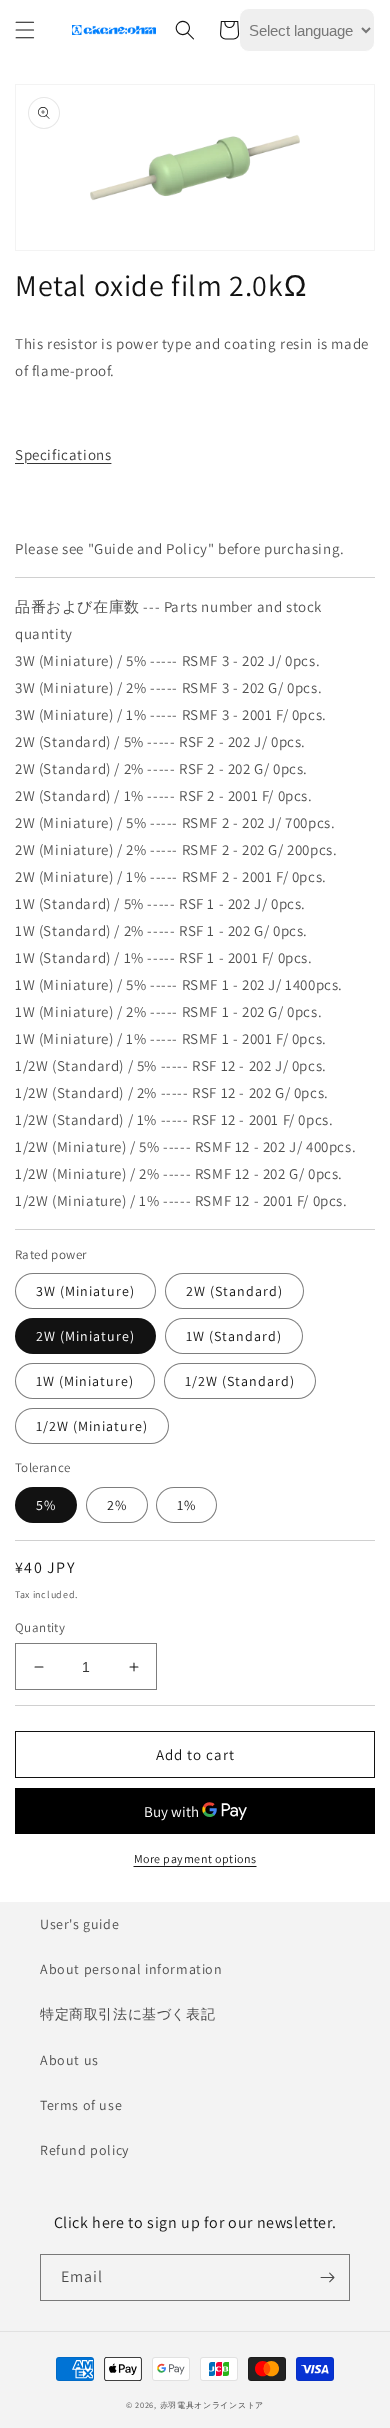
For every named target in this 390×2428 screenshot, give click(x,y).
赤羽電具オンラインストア (212, 2404)
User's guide (79, 1924)
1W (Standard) (234, 1336)
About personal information (131, 1969)
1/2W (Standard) (240, 1381)
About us (69, 2060)
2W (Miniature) (85, 1336)
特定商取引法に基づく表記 (127, 2014)
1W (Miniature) (85, 1381)
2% (117, 1505)
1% (186, 1505)
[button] (25, 30)
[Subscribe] (327, 2277)
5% (46, 1505)
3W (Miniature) (85, 1291)
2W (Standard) (234, 1291)
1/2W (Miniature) (92, 1426)
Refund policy (84, 2150)
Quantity (40, 1627)
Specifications (63, 454)
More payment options (195, 1858)
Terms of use (81, 2105)
